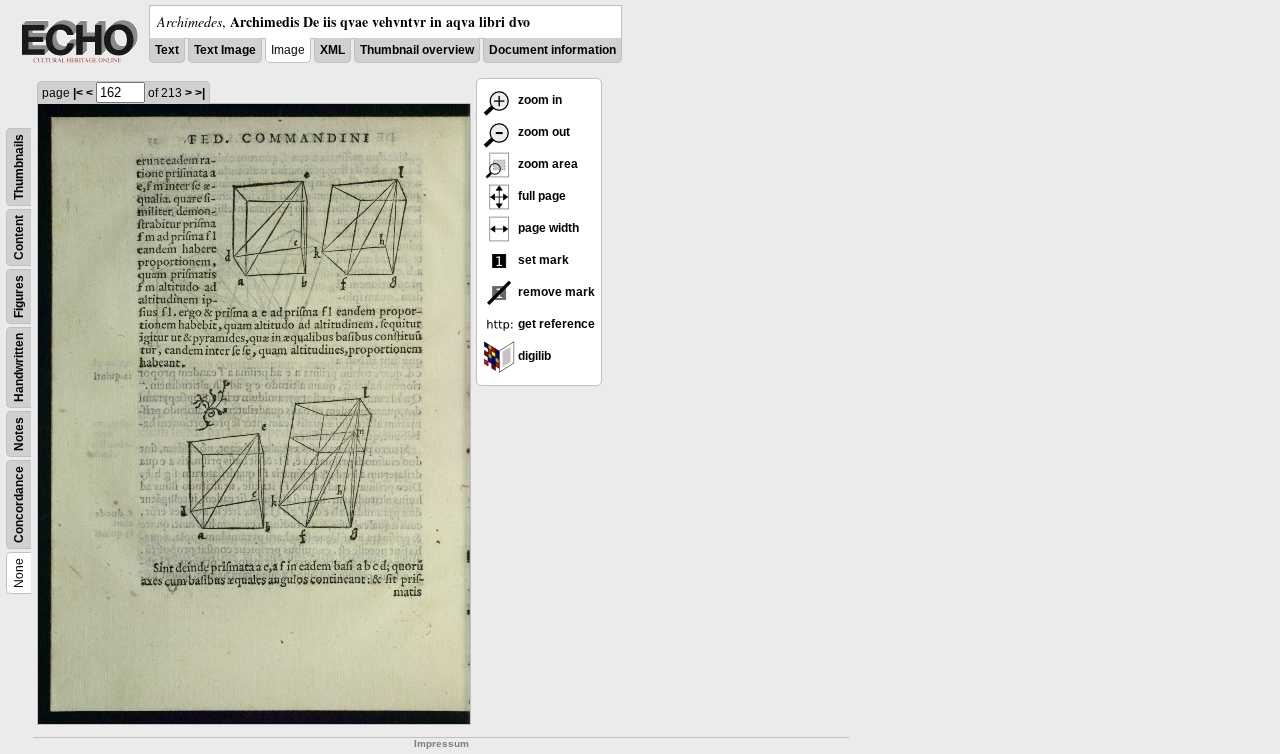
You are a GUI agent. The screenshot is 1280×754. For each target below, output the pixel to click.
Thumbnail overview (417, 50)
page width (547, 228)
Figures (19, 296)
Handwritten (19, 367)
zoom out (542, 132)
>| (200, 93)
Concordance (19, 504)
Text (167, 50)
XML (332, 50)
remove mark (555, 292)
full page (540, 196)
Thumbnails (19, 167)
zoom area (546, 164)
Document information (552, 50)
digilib (533, 356)
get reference (555, 324)
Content (19, 237)
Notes (19, 434)
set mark (542, 260)
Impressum (441, 743)
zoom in (538, 100)
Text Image (225, 50)
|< (78, 93)
